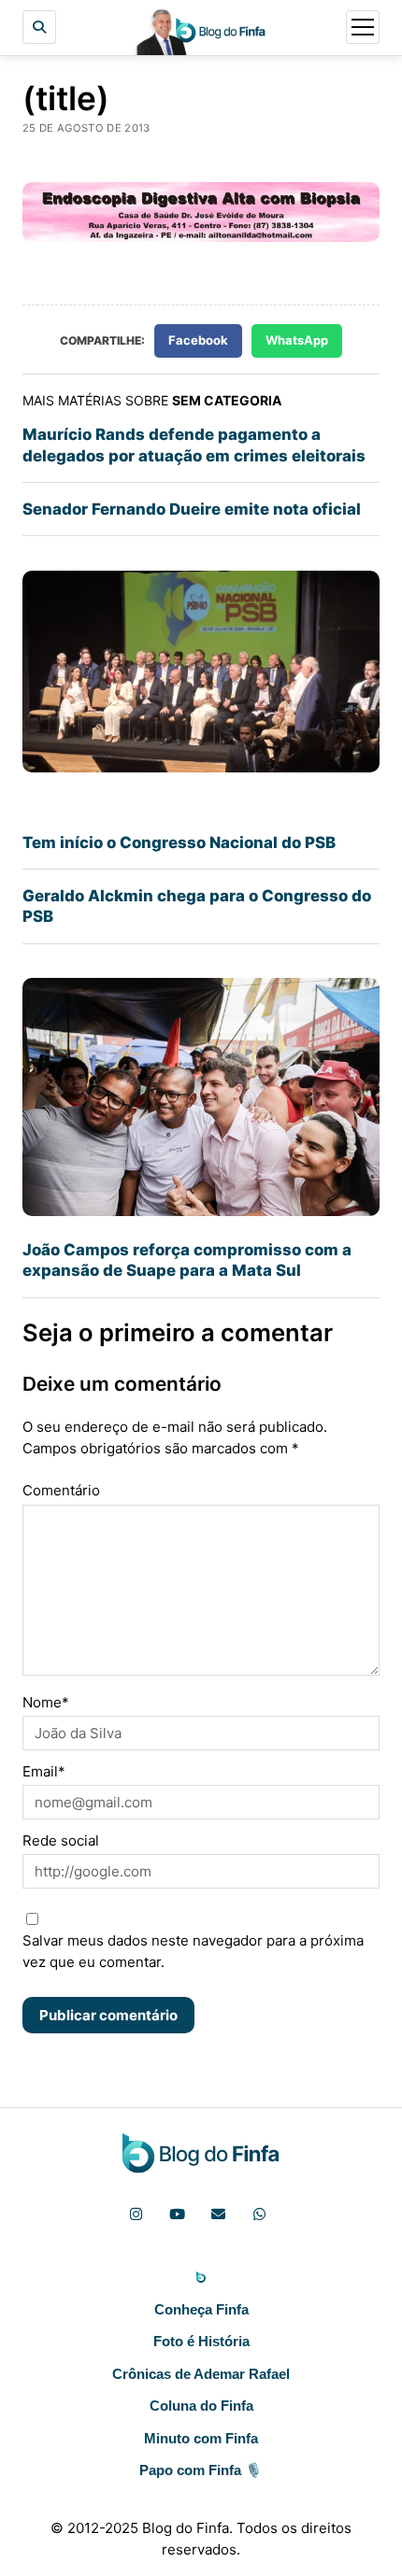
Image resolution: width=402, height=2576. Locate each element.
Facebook (198, 340)
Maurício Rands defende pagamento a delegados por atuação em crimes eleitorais (194, 445)
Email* (44, 1771)
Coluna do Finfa (201, 2406)
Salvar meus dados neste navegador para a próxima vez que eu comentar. (193, 1951)
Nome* (46, 1702)
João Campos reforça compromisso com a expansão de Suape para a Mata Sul (187, 1260)
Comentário (61, 1490)
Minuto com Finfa (201, 2438)
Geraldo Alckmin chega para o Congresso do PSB (197, 906)
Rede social (61, 1840)
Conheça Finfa (201, 2309)
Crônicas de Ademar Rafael (201, 2374)
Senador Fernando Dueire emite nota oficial (192, 509)
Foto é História (201, 2341)
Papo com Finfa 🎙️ (201, 2470)
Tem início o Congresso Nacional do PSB (179, 842)
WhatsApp (297, 340)
